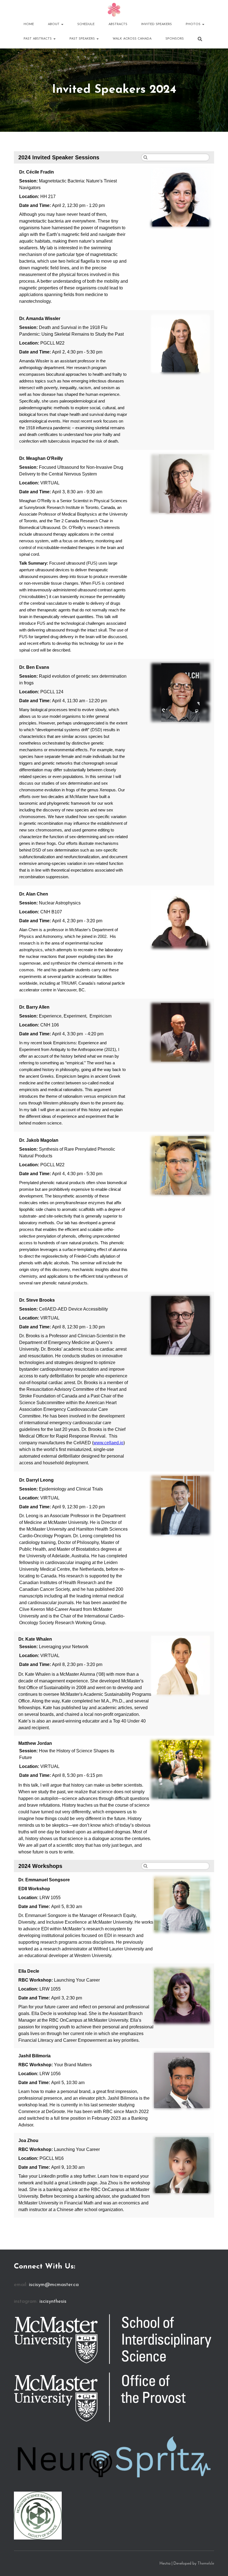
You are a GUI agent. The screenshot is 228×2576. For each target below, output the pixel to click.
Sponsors (175, 39)
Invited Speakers (157, 24)
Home (29, 24)
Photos (194, 24)
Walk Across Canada (132, 39)
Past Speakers (83, 39)
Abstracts (118, 24)
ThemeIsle (206, 2564)
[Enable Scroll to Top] (217, 2565)
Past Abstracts (38, 39)
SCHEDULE (86, 24)
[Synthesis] (114, 10)
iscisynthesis (53, 2302)
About (54, 24)
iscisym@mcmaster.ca (54, 2285)
